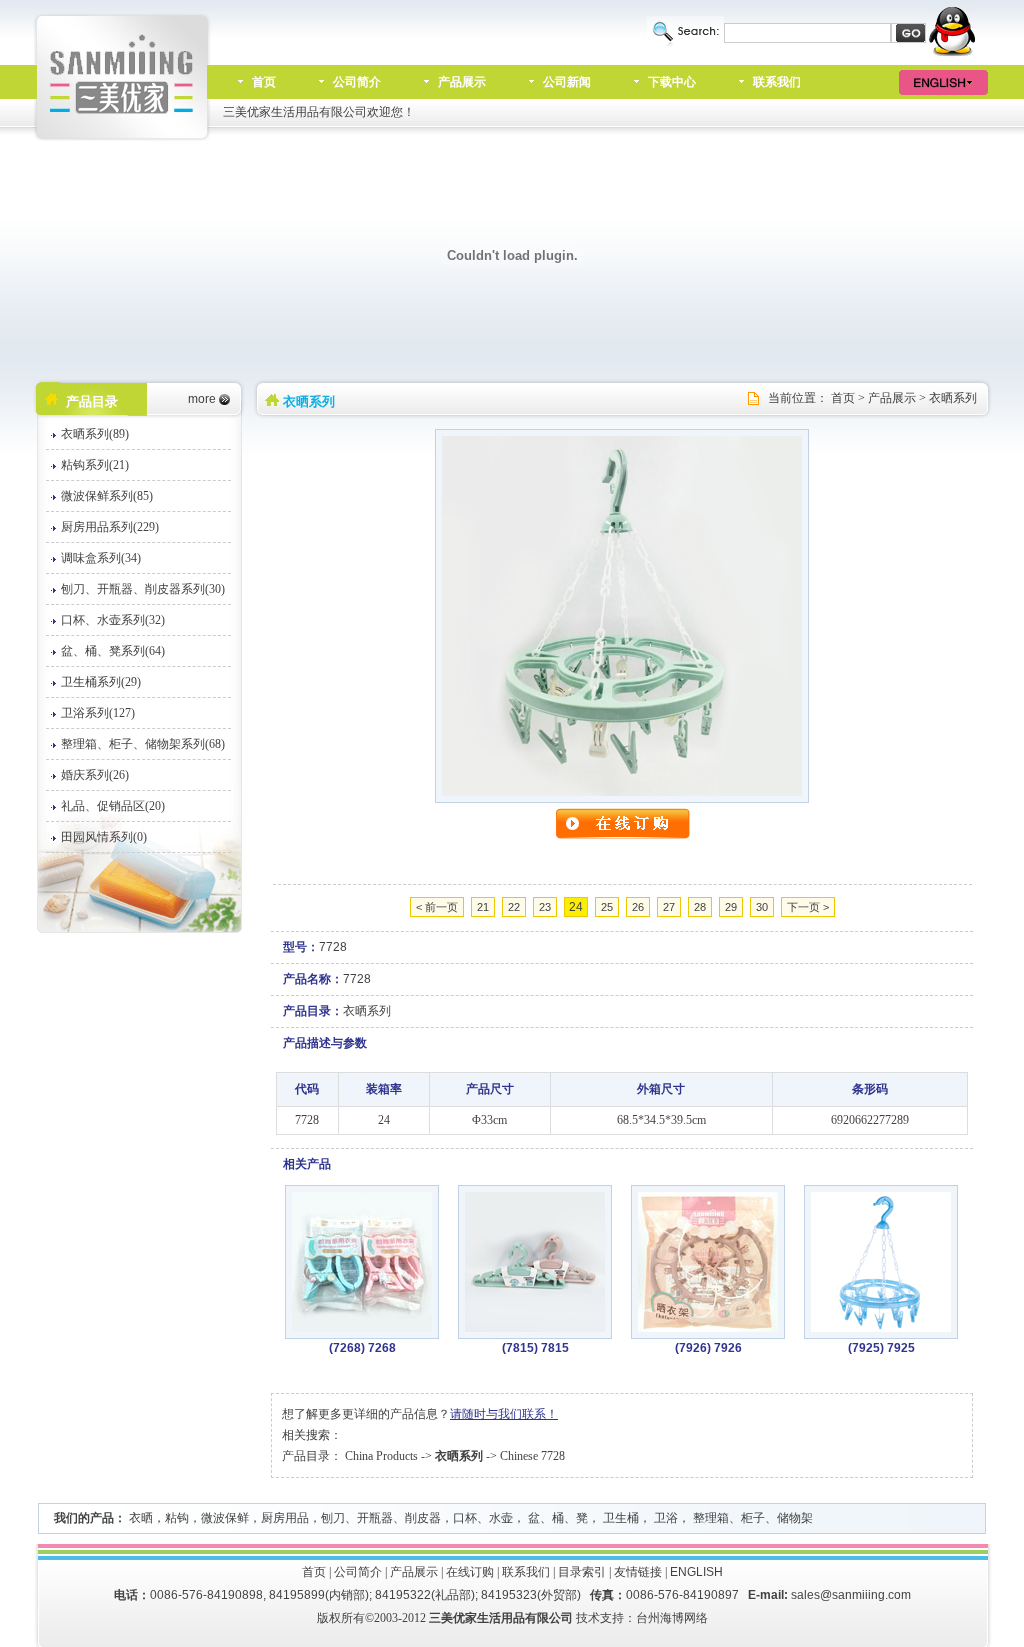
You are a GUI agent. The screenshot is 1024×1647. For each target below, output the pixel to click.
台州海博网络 (672, 1618)
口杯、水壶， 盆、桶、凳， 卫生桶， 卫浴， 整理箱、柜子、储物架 (633, 1518)
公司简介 (357, 82)
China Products (381, 1456)
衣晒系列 (953, 398)
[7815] (535, 1328)
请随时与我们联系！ (504, 1414)
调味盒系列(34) (101, 558)
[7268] (362, 1328)
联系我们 (777, 82)
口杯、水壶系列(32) (113, 620)
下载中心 (672, 82)
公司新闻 (567, 82)
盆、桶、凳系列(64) (113, 651)
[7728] (622, 792)
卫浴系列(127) (98, 713)
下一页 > (808, 907)
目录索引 (582, 1572)
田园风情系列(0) (104, 837)
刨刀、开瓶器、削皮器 (381, 1518)
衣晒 (141, 1518)
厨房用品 (285, 1518)
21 (483, 907)
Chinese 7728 (532, 1456)
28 (700, 907)
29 (731, 907)
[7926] (708, 1328)
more (202, 399)
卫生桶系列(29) (101, 682)
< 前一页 (437, 907)
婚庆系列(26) (95, 775)
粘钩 (177, 1518)
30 (762, 907)
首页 (264, 82)
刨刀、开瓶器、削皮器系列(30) (143, 589)
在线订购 (470, 1572)
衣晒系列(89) (95, 434)
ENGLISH (696, 1572)
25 (607, 907)
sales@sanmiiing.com (851, 1595)
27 (669, 907)
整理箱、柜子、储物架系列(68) (143, 744)
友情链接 (638, 1572)
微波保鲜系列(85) (107, 496)
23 (545, 907)
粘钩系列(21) (95, 465)
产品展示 (462, 82)
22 (514, 907)
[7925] (881, 1328)
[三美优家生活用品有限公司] (123, 137)
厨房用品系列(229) (110, 527)
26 (638, 907)
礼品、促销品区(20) (113, 806)
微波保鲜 (225, 1518)
